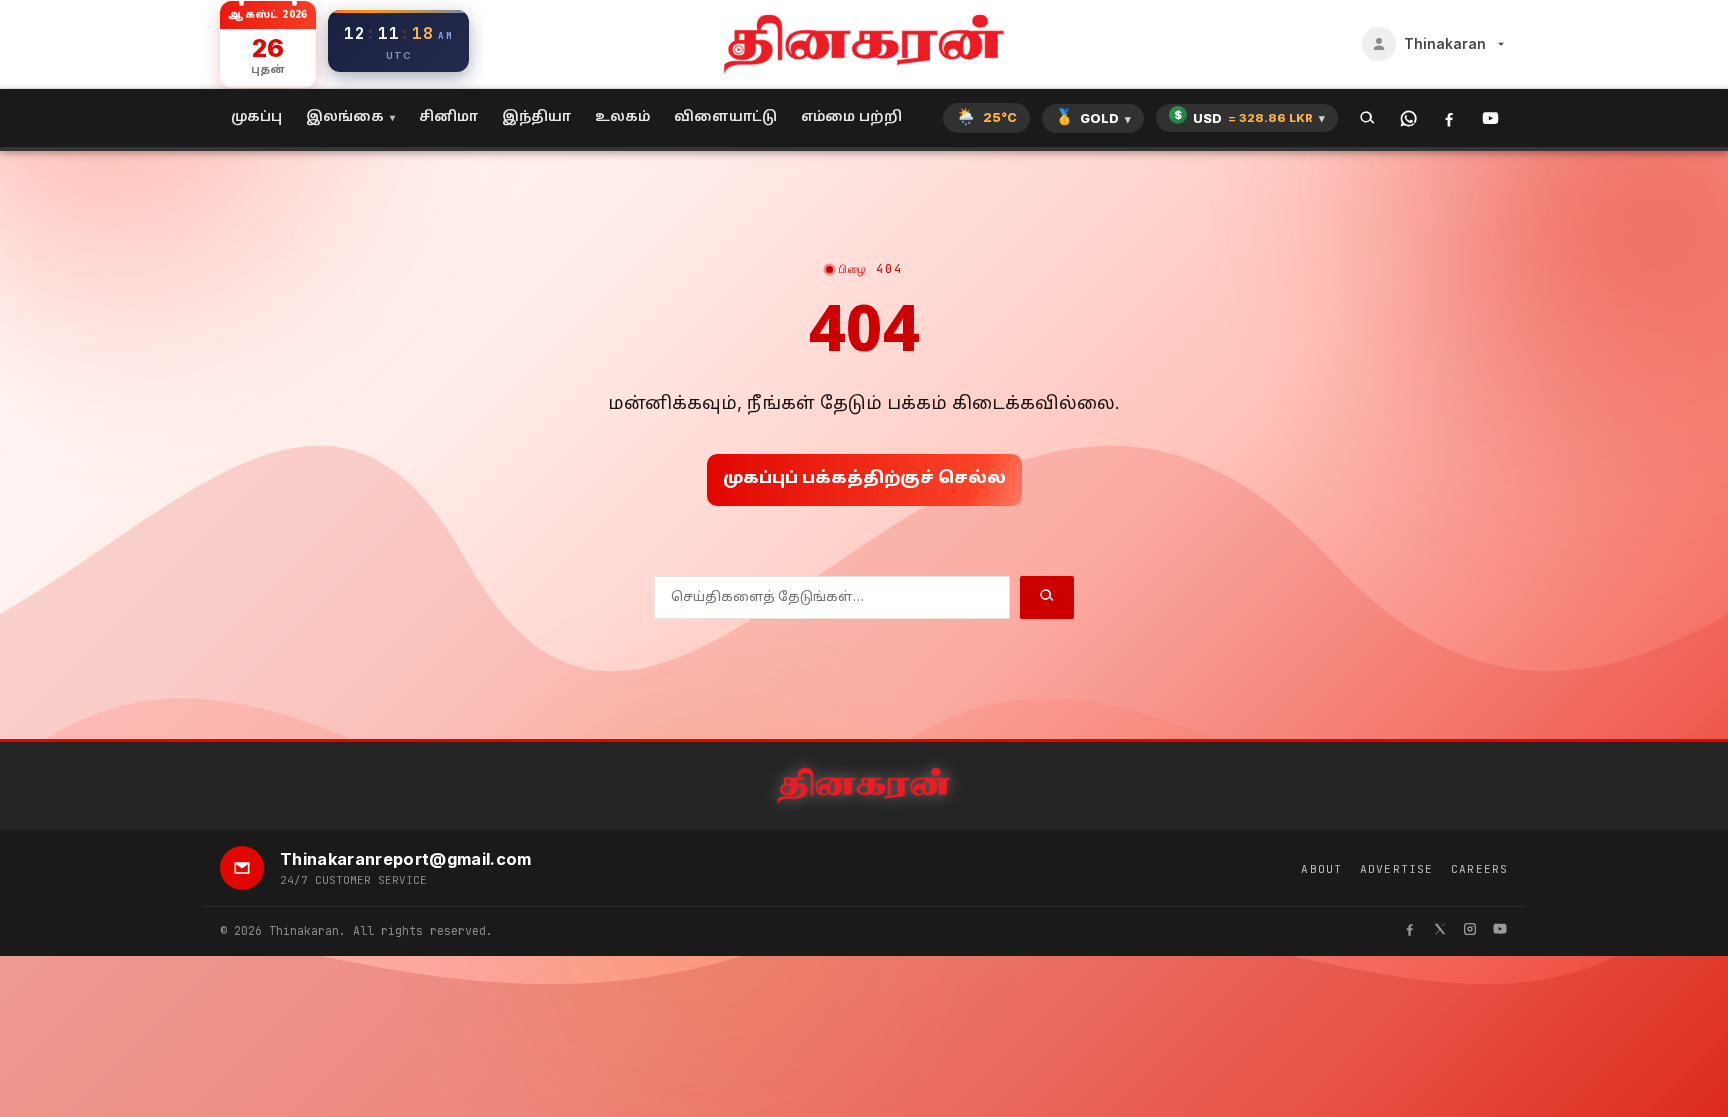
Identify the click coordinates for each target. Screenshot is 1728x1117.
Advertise (1396, 869)
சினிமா (448, 117)
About (1321, 869)
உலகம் (622, 117)
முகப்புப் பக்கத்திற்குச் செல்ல (864, 479)
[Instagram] (1470, 931)
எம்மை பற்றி (851, 117)
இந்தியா (536, 117)
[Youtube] (1500, 931)
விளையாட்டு (725, 117)
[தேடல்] (1367, 118)
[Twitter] (1440, 931)
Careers (1479, 869)
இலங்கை (345, 117)
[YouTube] (1490, 118)
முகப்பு (256, 117)
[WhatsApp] (1408, 118)
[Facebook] (1449, 118)
